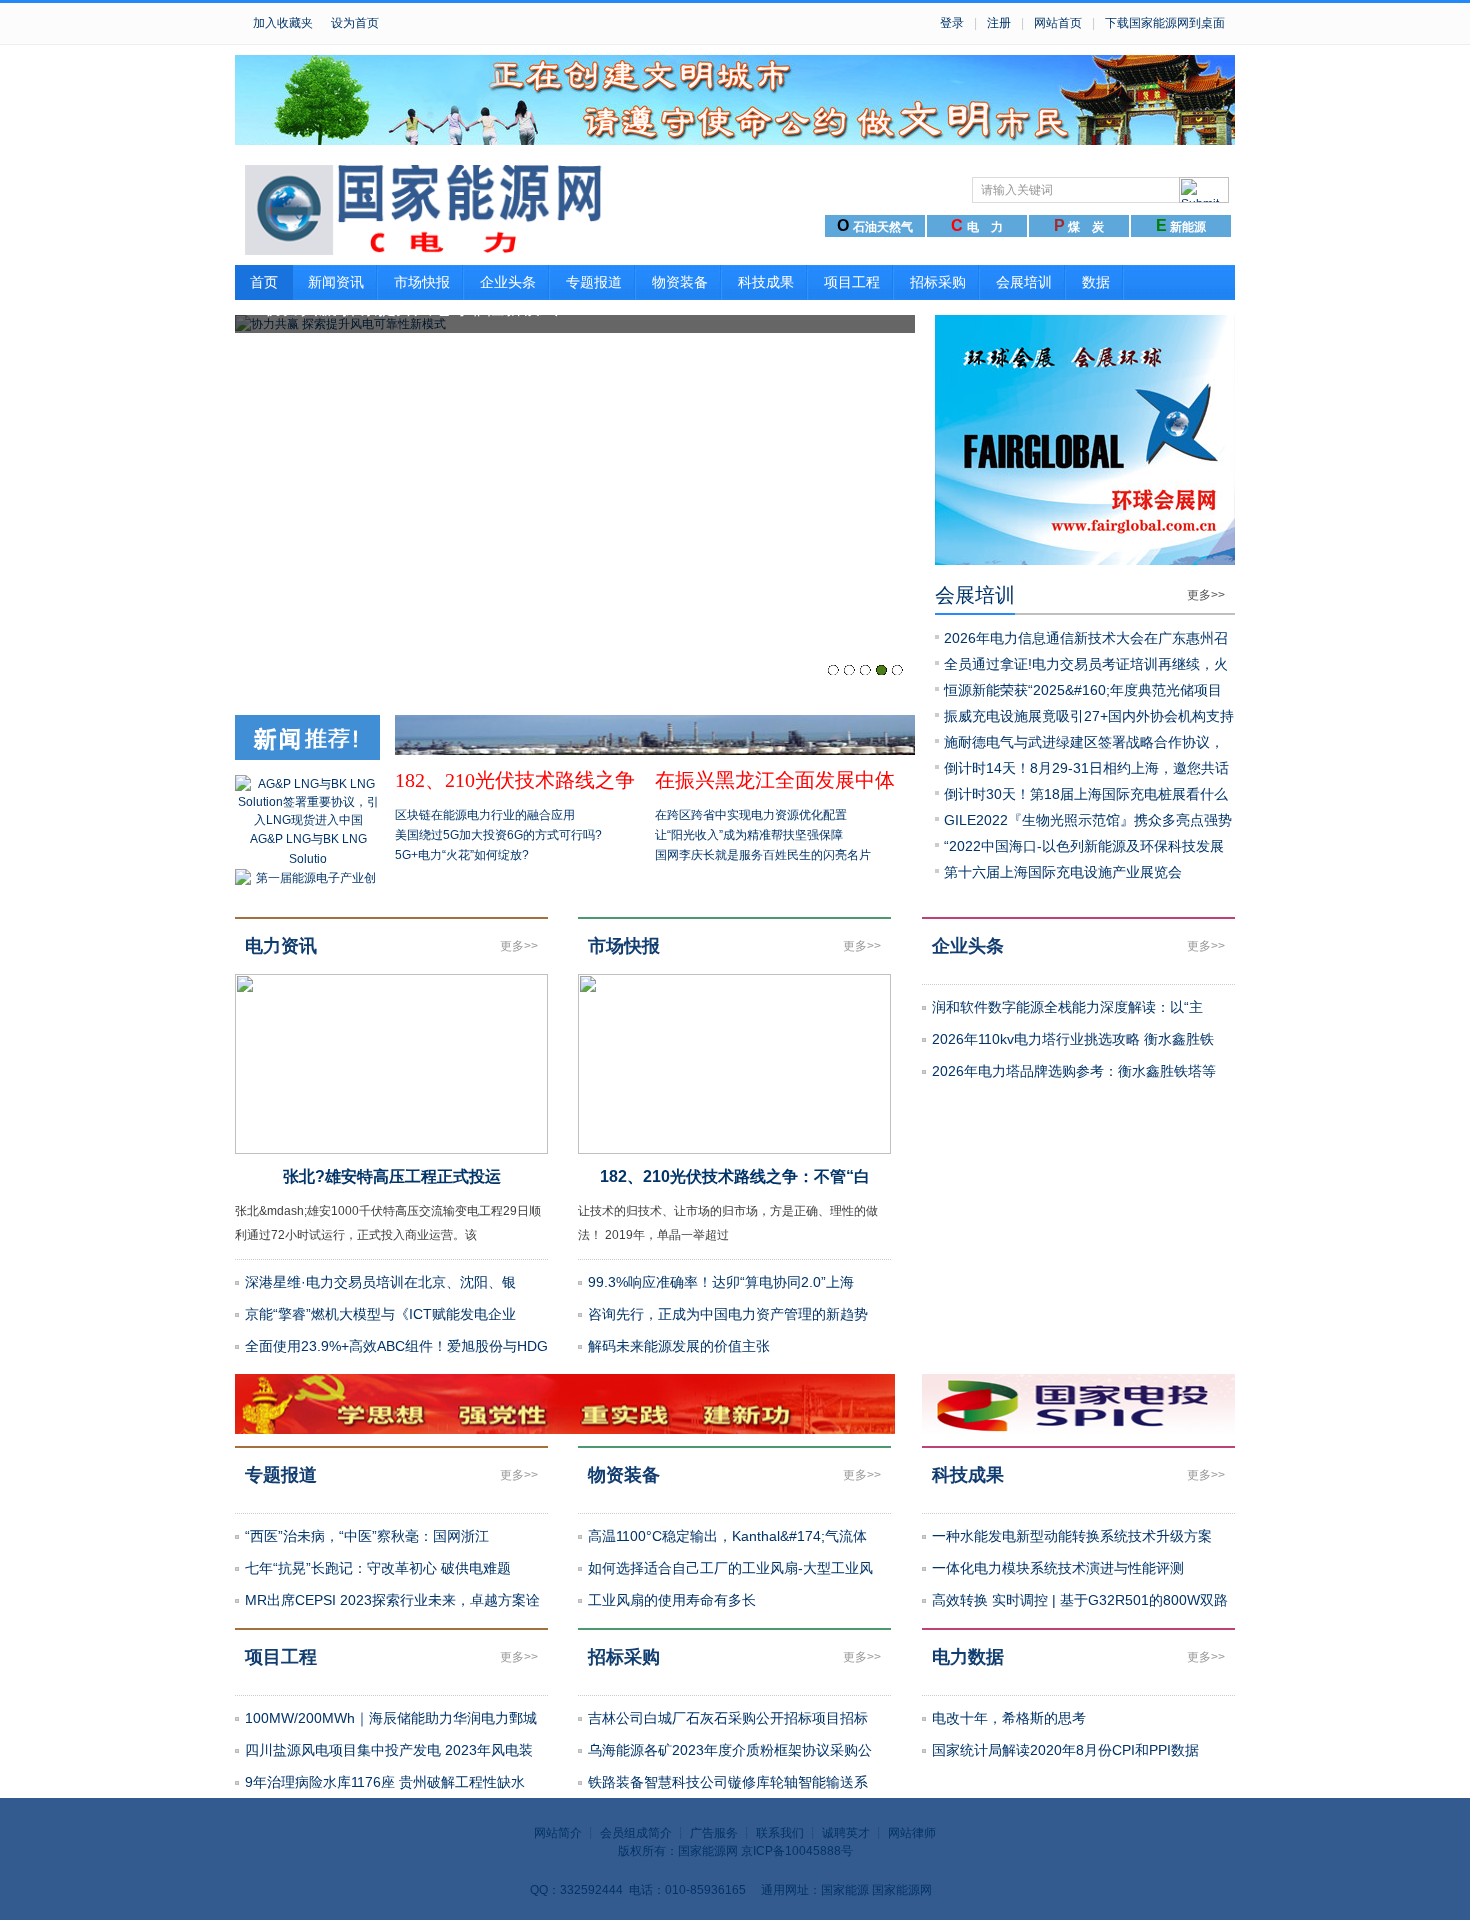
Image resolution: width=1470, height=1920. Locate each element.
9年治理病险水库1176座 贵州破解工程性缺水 (385, 1782)
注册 (999, 23)
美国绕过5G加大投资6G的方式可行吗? (498, 835)
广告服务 (714, 1833)
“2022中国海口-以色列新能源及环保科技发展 (1084, 846)
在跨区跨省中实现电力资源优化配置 (751, 815)
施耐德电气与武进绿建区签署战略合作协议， (1084, 742)
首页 (264, 282)
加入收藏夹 (283, 23)
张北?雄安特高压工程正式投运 (392, 1176)
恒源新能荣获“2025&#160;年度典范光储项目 (1083, 690)
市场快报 (422, 282)
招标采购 (938, 282)
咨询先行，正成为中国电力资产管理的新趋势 (728, 1314)
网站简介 (558, 1833)
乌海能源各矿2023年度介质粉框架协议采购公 (730, 1750)
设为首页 (355, 23)
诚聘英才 (846, 1833)
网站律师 (912, 1833)
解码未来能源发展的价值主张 (679, 1346)
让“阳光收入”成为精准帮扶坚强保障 (749, 835)
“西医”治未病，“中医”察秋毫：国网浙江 (367, 1536)
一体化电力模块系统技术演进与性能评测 (1058, 1568)
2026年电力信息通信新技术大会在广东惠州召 (1086, 638)
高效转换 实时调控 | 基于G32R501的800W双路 (1080, 1600)
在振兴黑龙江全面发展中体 (775, 780)
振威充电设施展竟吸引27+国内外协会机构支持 (1089, 716)
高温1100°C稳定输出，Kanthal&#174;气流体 (727, 1536)
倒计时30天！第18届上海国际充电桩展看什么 (1086, 794)
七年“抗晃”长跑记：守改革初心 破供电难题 (378, 1568)
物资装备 (680, 282)
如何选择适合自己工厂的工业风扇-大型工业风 (730, 1568)
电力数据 (968, 1657)
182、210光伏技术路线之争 (515, 780)
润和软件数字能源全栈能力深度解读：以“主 (1067, 1007)
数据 (1096, 282)
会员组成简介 (636, 1833)
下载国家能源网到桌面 (1165, 23)
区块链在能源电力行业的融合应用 (485, 815)
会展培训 (1024, 282)
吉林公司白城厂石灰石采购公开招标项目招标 (728, 1718)
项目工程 (852, 282)
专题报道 (594, 282)
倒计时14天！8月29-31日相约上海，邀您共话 (1086, 768)
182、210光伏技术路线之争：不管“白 (735, 1176)
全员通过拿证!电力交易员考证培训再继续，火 (1086, 664)
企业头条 (508, 282)
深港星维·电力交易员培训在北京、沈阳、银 (380, 1282)
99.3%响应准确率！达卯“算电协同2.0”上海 (721, 1282)
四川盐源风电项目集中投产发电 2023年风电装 (389, 1750)
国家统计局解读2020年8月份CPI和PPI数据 (1065, 1750)
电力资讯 (281, 946)
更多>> (1206, 595)
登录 (952, 23)
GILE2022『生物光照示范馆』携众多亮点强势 (1088, 820)
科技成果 (766, 282)
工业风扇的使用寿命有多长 (672, 1600)
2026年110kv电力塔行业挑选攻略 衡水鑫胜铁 (1073, 1039)
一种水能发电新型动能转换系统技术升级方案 (1072, 1536)
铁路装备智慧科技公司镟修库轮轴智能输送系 (728, 1782)
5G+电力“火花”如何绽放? (462, 855)
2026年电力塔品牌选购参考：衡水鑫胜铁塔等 (1074, 1071)
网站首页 (1058, 23)
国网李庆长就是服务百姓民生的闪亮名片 (763, 855)
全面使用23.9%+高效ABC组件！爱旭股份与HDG (396, 1346)
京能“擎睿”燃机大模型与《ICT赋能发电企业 (380, 1314)
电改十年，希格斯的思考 (1009, 1718)
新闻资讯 (336, 282)
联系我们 (780, 1833)
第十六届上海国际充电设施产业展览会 (1063, 872)
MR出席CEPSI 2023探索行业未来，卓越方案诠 (392, 1600)
